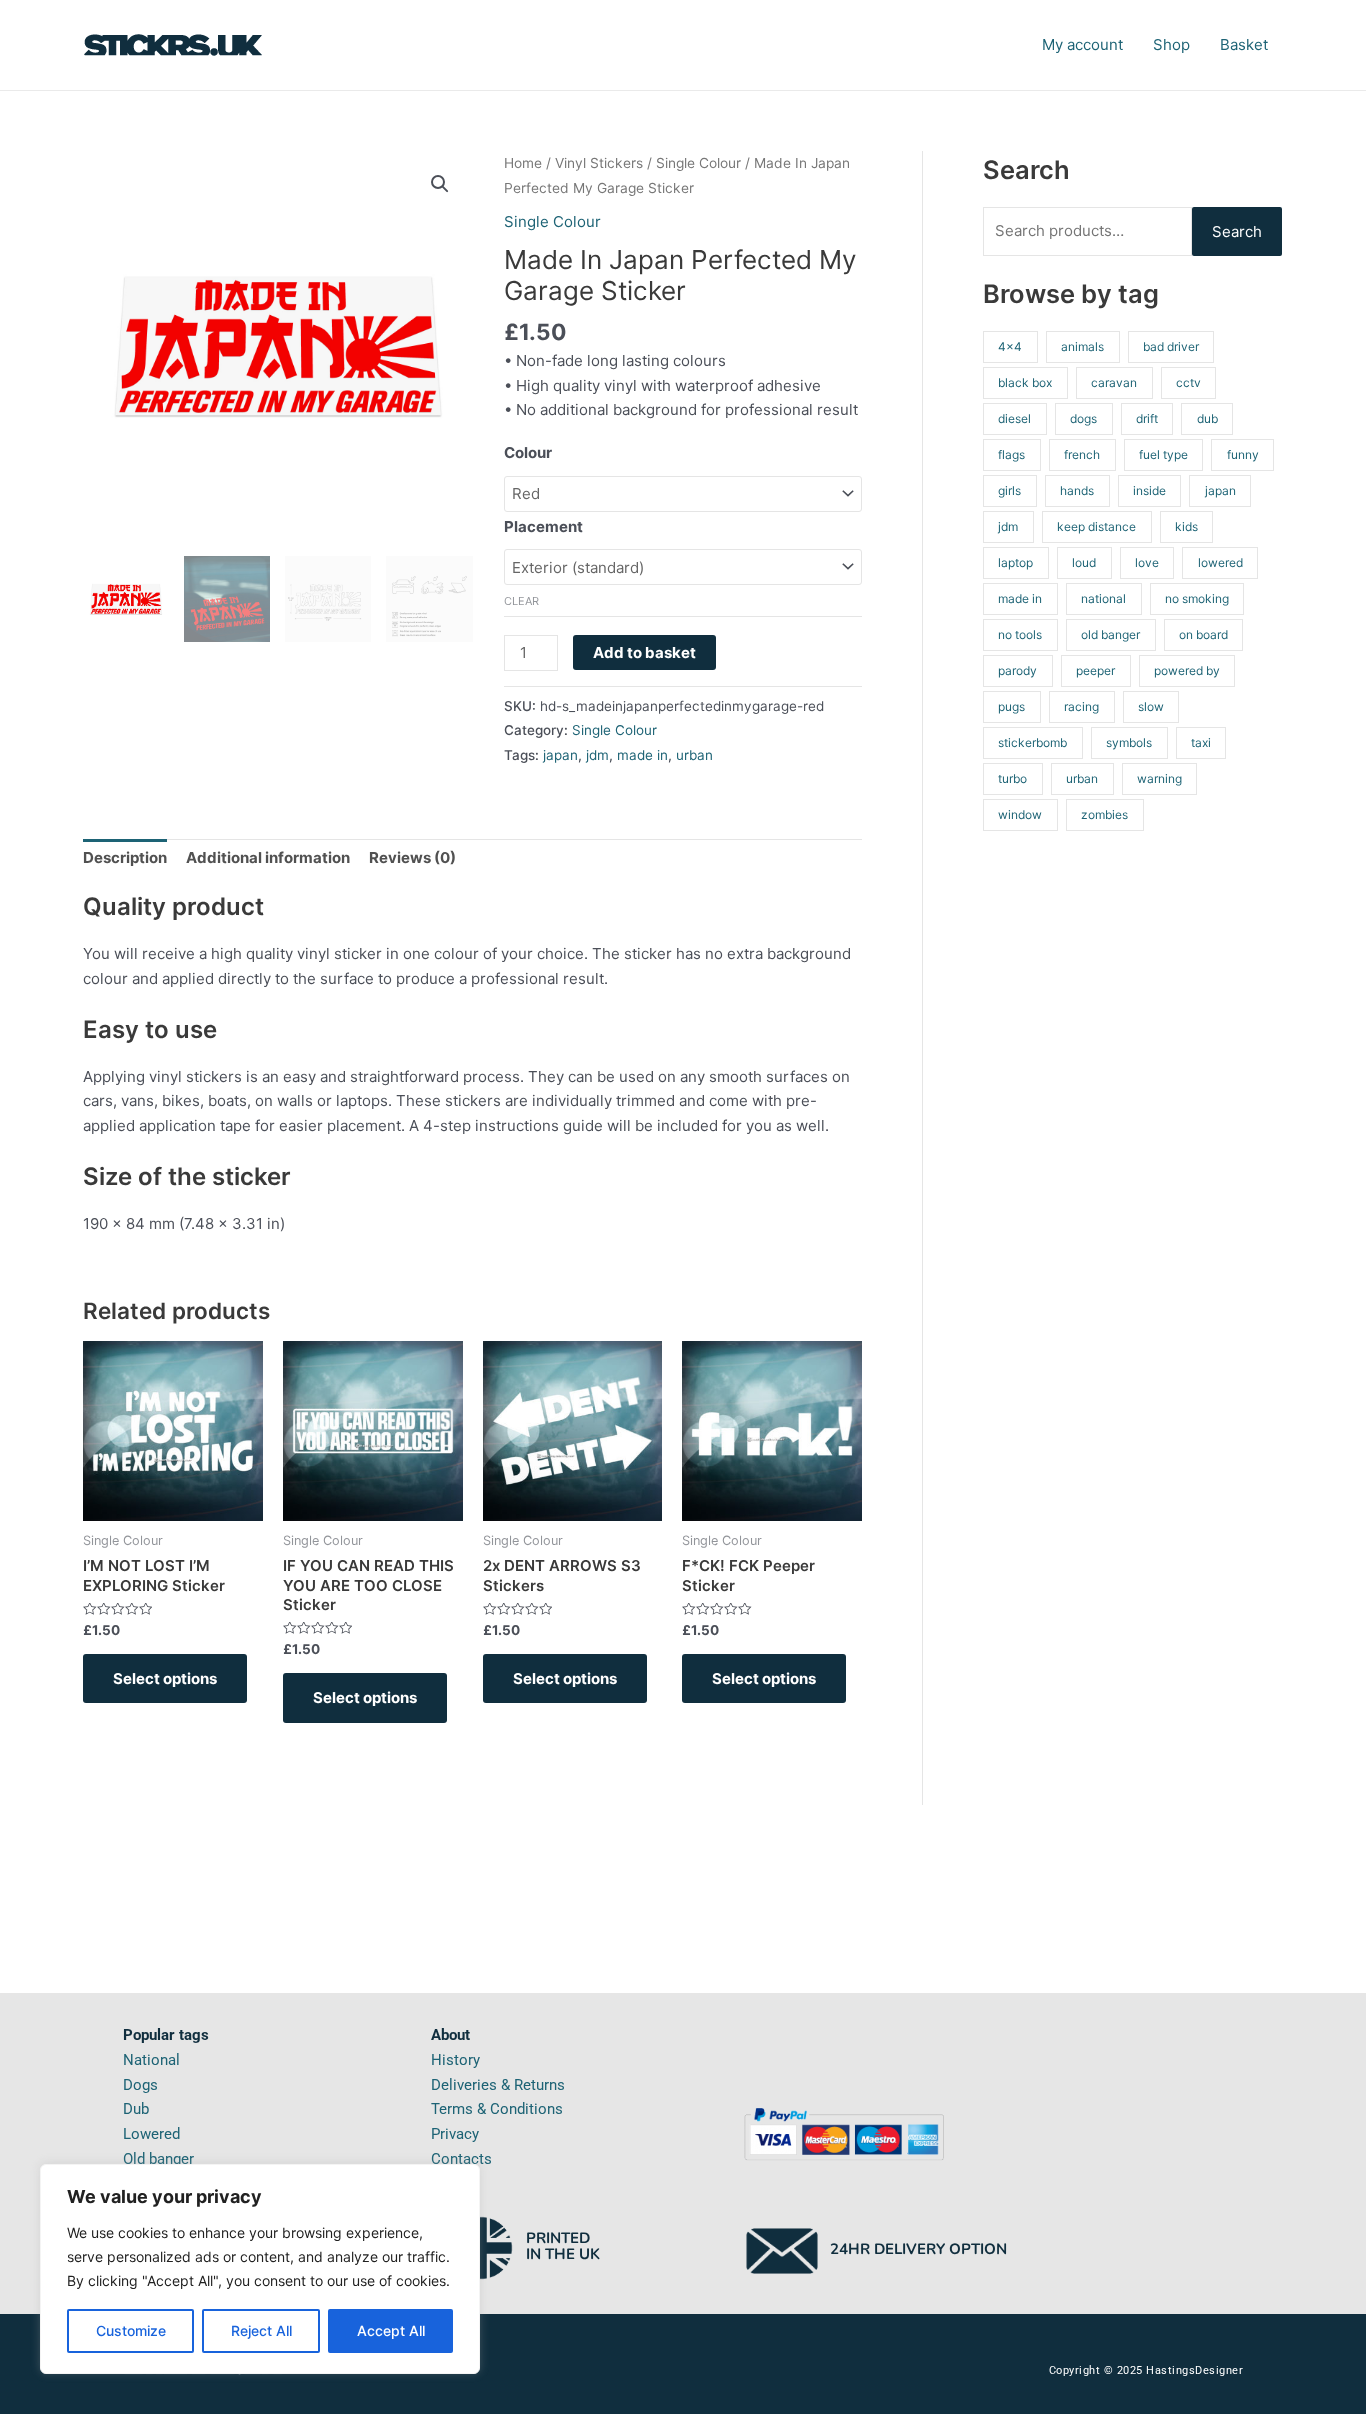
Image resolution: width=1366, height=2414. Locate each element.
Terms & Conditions (497, 2109)
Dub (136, 2109)
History (455, 2060)
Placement (543, 526)
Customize (131, 2330)
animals (1082, 346)
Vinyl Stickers (599, 163)
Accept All (391, 2330)
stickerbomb (1032, 742)
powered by (1187, 670)
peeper (1095, 670)
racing (1081, 706)
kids (1186, 526)
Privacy (455, 2134)
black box (1025, 382)
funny (1243, 454)
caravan (1114, 382)
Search (1237, 231)
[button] (440, 184)
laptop (1015, 562)
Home (523, 163)
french (1082, 454)
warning (1159, 778)
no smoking (1197, 598)
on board (1203, 634)
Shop (1171, 44)
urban (694, 755)
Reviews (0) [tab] (412, 857)
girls (1009, 490)
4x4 (1010, 346)
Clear (521, 601)
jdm (597, 755)
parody (1017, 670)
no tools (1020, 634)
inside (1149, 490)
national (1103, 598)
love (1147, 562)
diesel (1014, 418)
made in (642, 755)
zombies (1104, 814)
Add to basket (644, 652)
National (151, 2060)
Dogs (140, 2085)
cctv (1188, 382)
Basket (1244, 44)
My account (1082, 44)
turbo (1012, 778)
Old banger (158, 2159)
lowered (1220, 562)
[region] (260, 2269)
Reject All (261, 2330)
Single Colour (698, 163)
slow (1151, 706)
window (1020, 814)
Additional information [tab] (268, 857)
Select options (165, 1678)
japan (560, 755)
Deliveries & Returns (498, 2085)
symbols (1129, 742)
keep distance (1096, 526)
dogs (1083, 418)
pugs (1011, 706)
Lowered (151, 2134)
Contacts (461, 2159)
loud (1084, 562)
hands (1077, 490)
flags (1011, 454)
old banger (1110, 634)
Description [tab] (125, 857)
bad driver (1171, 346)
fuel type (1163, 454)
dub (1207, 418)
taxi (1201, 742)
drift (1147, 418)
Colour (528, 452)
